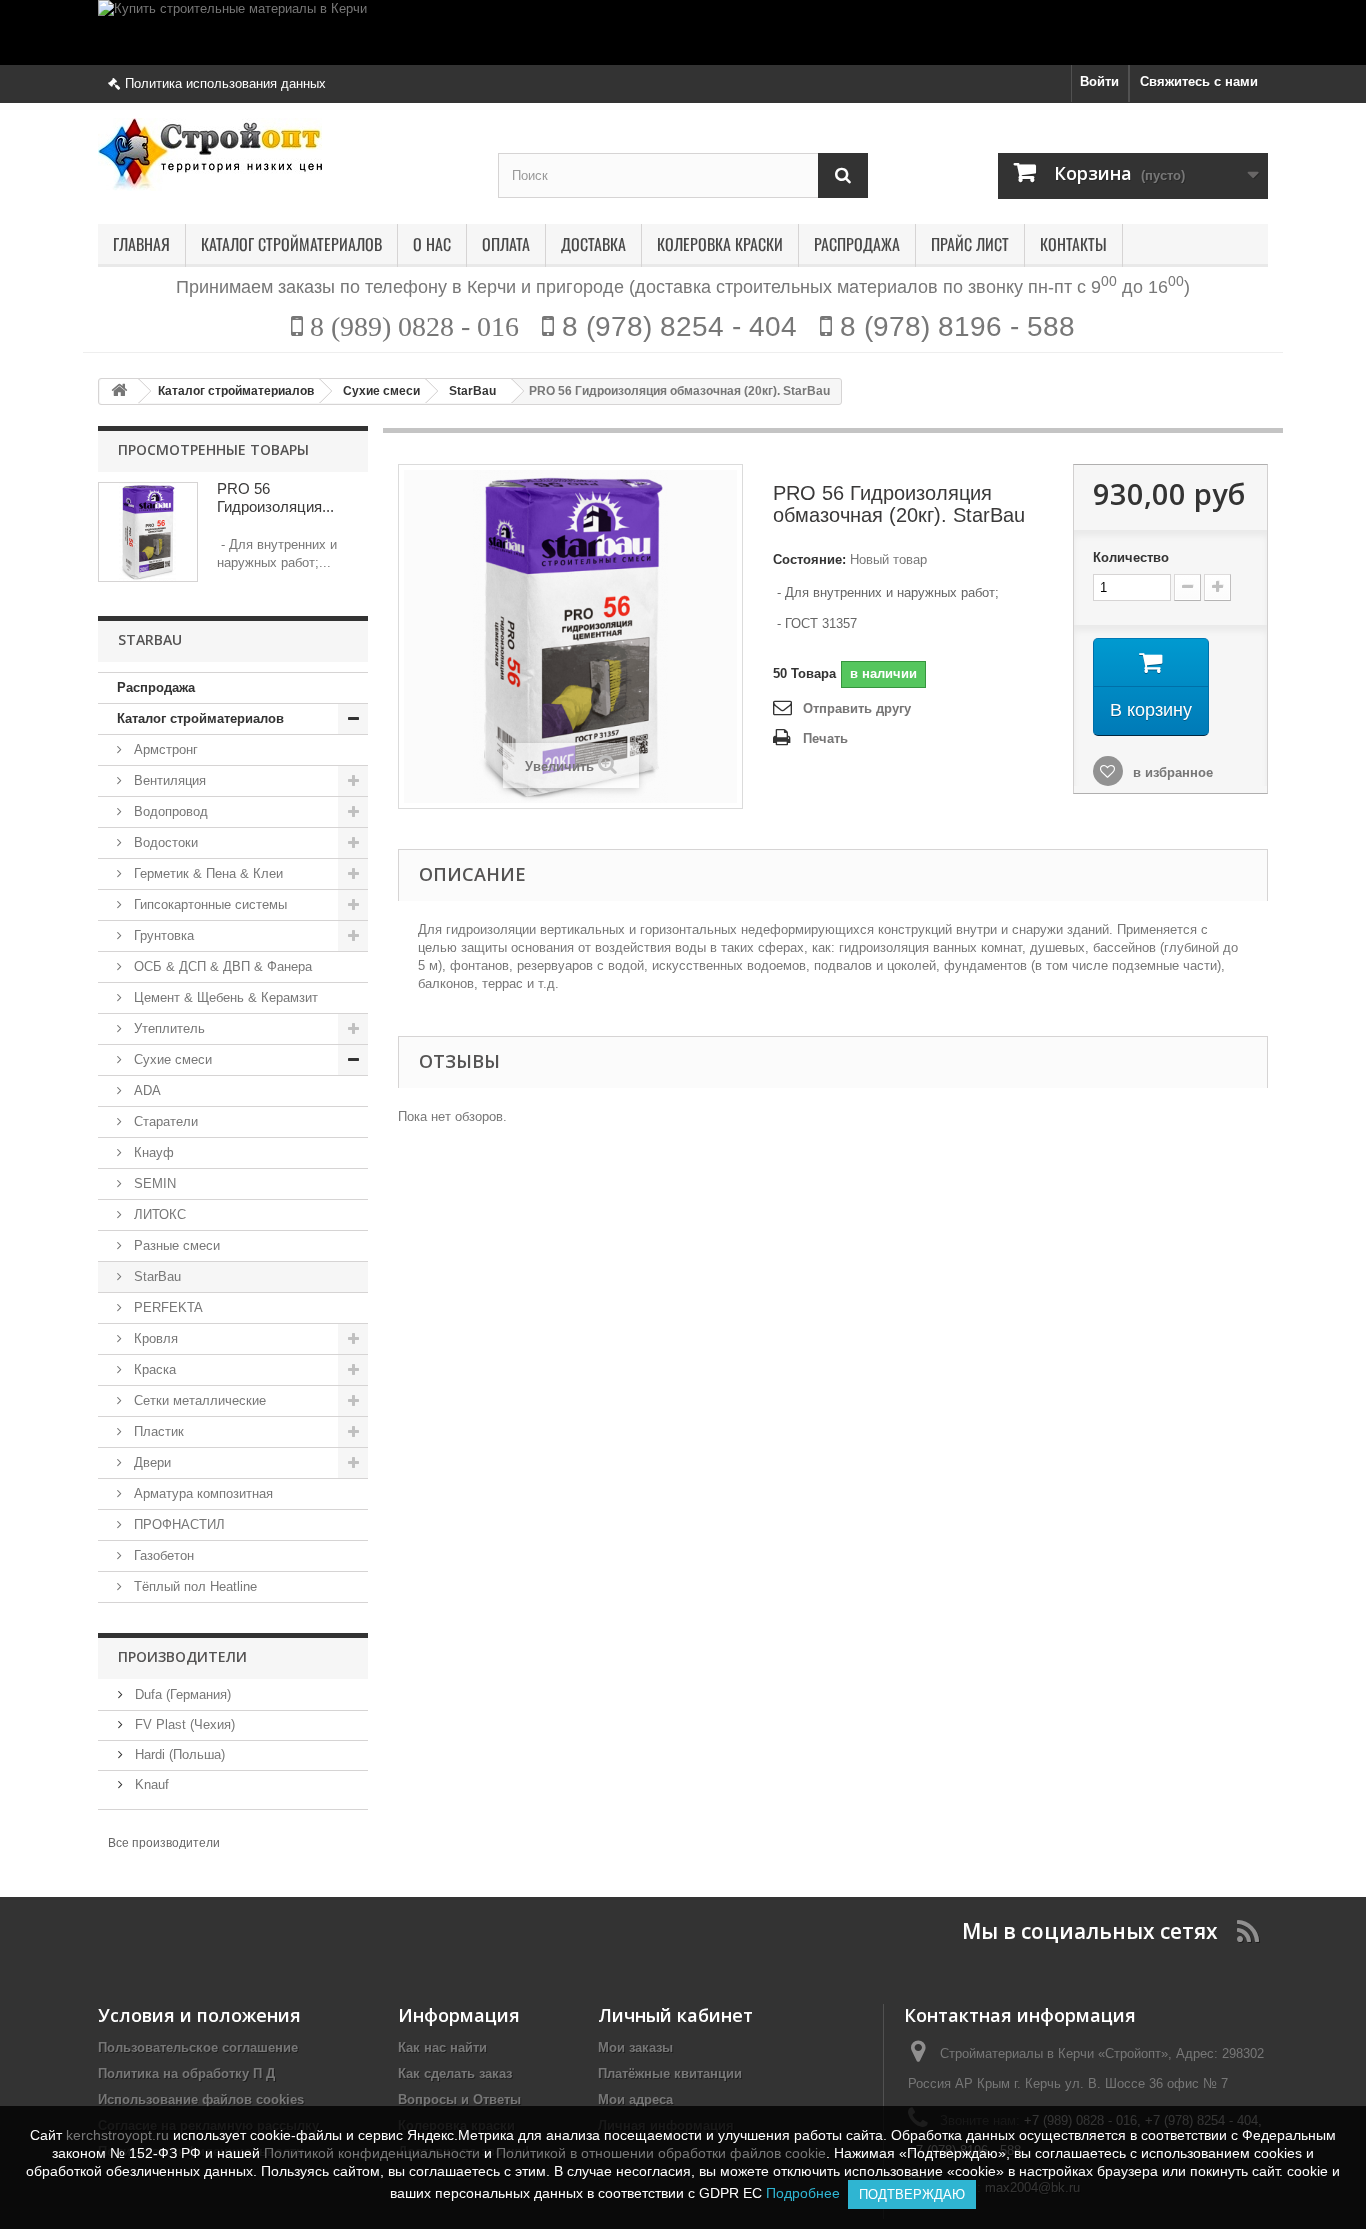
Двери (150, 1462)
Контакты (1073, 245)
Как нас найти (442, 2047)
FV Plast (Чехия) (183, 1724)
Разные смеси (175, 1245)
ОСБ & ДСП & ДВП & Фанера (221, 966)
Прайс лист (970, 245)
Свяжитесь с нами (1199, 81)
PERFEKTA (166, 1307)
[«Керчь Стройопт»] (283, 154)
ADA (145, 1090)
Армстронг (164, 749)
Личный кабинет (675, 2015)
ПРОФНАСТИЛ (177, 1524)
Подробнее (807, 2193)
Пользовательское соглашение (198, 2047)
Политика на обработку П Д (186, 2073)
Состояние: (809, 559)
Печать (825, 738)
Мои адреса (635, 2099)
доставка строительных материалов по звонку (829, 287)
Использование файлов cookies (201, 2099)
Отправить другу (857, 708)
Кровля (154, 1338)
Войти (1099, 81)
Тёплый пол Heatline (193, 1586)
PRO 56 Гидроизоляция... (275, 497)
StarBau (155, 1276)
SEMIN (153, 1183)
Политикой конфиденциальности (372, 2153)
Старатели (164, 1121)
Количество (1131, 557)
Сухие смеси (171, 1059)
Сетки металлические (198, 1400)
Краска (153, 1369)
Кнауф (152, 1152)
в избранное (1171, 772)
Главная (141, 245)
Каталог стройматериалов (291, 245)
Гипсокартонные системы (208, 904)
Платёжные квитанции (670, 2073)
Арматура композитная (201, 1493)
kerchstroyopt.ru (117, 2135)
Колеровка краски (720, 245)
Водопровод (169, 811)
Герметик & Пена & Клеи (206, 873)
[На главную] (119, 391)
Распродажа (857, 245)
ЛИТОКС (158, 1214)
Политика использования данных (225, 83)
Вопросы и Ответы (459, 2099)
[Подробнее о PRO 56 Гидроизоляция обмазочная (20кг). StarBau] (148, 532)
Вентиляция (168, 780)
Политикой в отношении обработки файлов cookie (661, 2153)
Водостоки (164, 842)
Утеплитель (167, 1028)
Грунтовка (162, 935)
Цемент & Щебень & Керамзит (224, 997)
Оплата (506, 245)
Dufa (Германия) (181, 1694)
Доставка (593, 245)
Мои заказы (635, 2047)
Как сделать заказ (455, 2073)
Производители (182, 1656)
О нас (432, 245)
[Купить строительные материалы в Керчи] (683, 32)
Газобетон (162, 1555)
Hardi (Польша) (178, 1754)
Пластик (157, 1431)
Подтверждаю (912, 2194)
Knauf (150, 1784)
